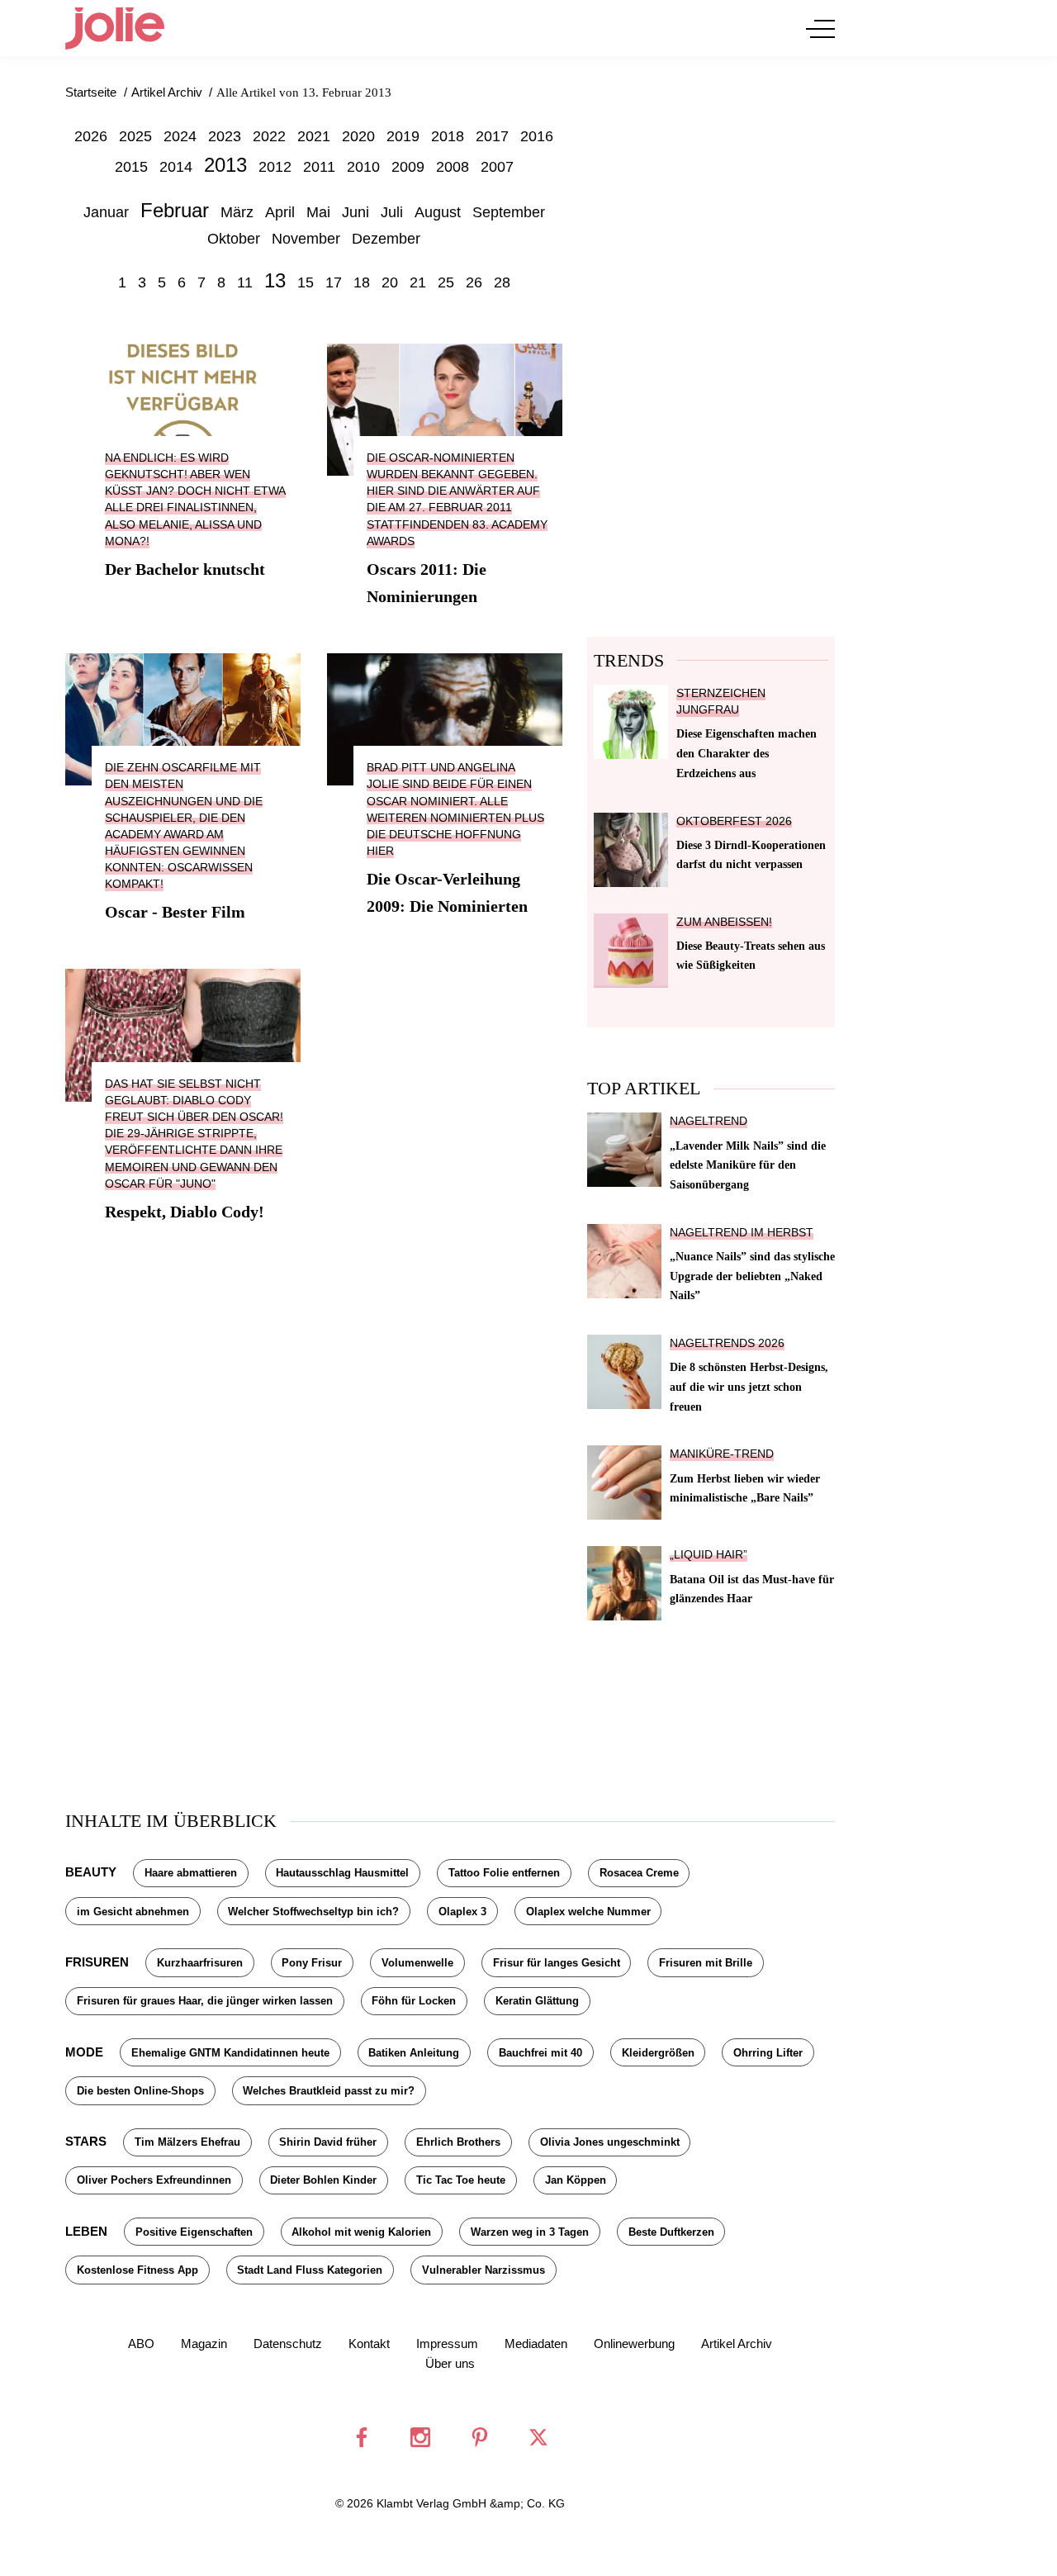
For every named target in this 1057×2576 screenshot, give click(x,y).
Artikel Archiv (737, 2344)
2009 (408, 167)
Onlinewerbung (634, 2344)
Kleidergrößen (658, 2053)
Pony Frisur (312, 1963)
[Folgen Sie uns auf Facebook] (362, 2437)
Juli (392, 212)
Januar (106, 212)
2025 (135, 136)
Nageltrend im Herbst (742, 1233)
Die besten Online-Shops (140, 2091)
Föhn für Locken (414, 2001)
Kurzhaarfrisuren (200, 1963)
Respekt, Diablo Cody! (185, 1212)
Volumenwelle (417, 1963)
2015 (131, 167)
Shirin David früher (328, 2142)
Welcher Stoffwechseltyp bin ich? (313, 1912)
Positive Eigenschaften (194, 2232)
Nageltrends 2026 (727, 1343)
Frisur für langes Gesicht (557, 1963)
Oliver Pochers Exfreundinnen (154, 2180)
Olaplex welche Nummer (588, 1912)
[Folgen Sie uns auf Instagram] (420, 2437)
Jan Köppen (576, 2180)
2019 (403, 136)
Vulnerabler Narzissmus (483, 2270)
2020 (358, 136)
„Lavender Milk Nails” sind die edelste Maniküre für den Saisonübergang (748, 1165)
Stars (86, 2141)
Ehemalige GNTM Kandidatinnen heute (230, 2053)
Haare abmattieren (191, 1873)
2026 (91, 136)
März (237, 212)
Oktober (234, 239)
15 (306, 282)
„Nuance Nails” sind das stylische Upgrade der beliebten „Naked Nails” (752, 1276)
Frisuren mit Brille (706, 1963)
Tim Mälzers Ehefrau (187, 2142)
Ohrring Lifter (768, 2053)
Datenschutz (288, 2344)
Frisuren (97, 1962)
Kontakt (369, 2344)
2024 (180, 136)
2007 (497, 167)
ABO (141, 2344)
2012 (275, 167)
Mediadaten (536, 2344)
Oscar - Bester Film (175, 912)
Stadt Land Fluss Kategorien (310, 2270)
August (438, 212)
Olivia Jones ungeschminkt (610, 2142)
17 (334, 282)
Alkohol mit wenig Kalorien (361, 2232)
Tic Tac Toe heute (461, 2180)
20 (390, 282)
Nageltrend (709, 1121)
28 (502, 282)
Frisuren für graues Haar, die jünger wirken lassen (205, 2001)
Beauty (91, 1872)
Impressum (447, 2344)
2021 (314, 136)
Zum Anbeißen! (724, 922)
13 (275, 280)
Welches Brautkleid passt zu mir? (329, 2091)
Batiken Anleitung (414, 2053)
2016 (537, 136)
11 (245, 282)
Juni (355, 212)
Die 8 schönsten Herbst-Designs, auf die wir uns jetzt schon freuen (749, 1387)
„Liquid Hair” (709, 1555)
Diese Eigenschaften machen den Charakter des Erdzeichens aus (747, 753)
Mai (318, 212)
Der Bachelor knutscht (185, 569)
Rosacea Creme (639, 1873)
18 (362, 282)
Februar (175, 210)
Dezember (386, 239)
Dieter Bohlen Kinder (323, 2180)
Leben (86, 2231)
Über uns (450, 2363)
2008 (453, 167)
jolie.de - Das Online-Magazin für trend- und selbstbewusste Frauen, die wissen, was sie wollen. (115, 28)
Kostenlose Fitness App (137, 2270)
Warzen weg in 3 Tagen (530, 2232)
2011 (319, 167)
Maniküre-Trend (722, 1454)
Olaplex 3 (462, 1912)
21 (418, 282)
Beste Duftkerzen (671, 2232)
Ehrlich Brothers (458, 2142)
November (306, 239)
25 (446, 282)
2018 (448, 136)
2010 (363, 167)
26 (474, 282)
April (280, 212)
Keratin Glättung (537, 2001)
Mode (84, 2052)
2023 (225, 136)
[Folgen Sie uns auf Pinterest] (480, 2437)
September (509, 212)
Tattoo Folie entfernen (504, 1873)
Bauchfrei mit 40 (540, 2053)
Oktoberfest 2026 (734, 821)
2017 (492, 136)
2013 (225, 165)
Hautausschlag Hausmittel (342, 1873)
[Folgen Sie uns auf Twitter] (538, 2437)
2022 (269, 136)
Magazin (204, 2344)
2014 (176, 167)
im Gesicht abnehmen (133, 1912)
